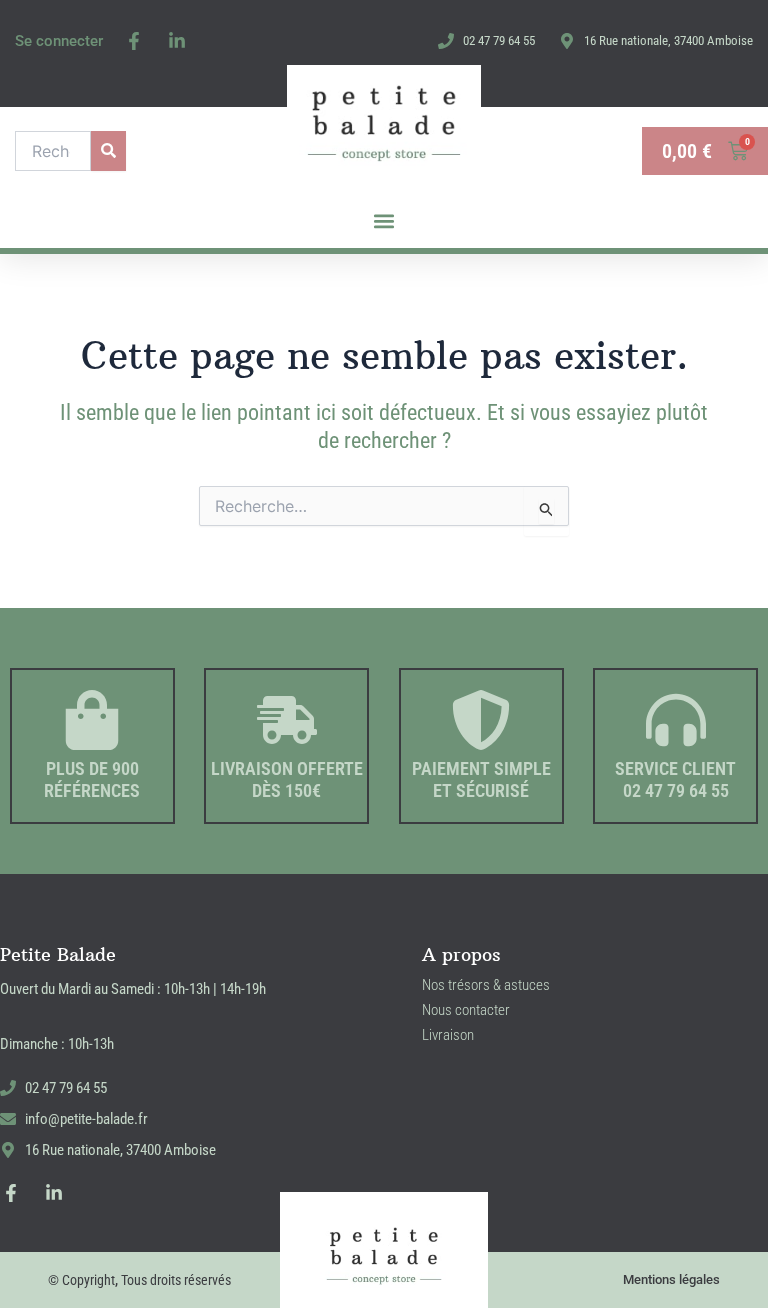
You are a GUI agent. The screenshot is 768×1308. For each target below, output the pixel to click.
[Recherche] (108, 151)
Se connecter (59, 41)
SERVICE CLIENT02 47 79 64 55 (675, 779)
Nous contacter (466, 1010)
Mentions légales (671, 1279)
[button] (384, 221)
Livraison (448, 1035)
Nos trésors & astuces (486, 985)
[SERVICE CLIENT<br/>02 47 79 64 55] (676, 720)
